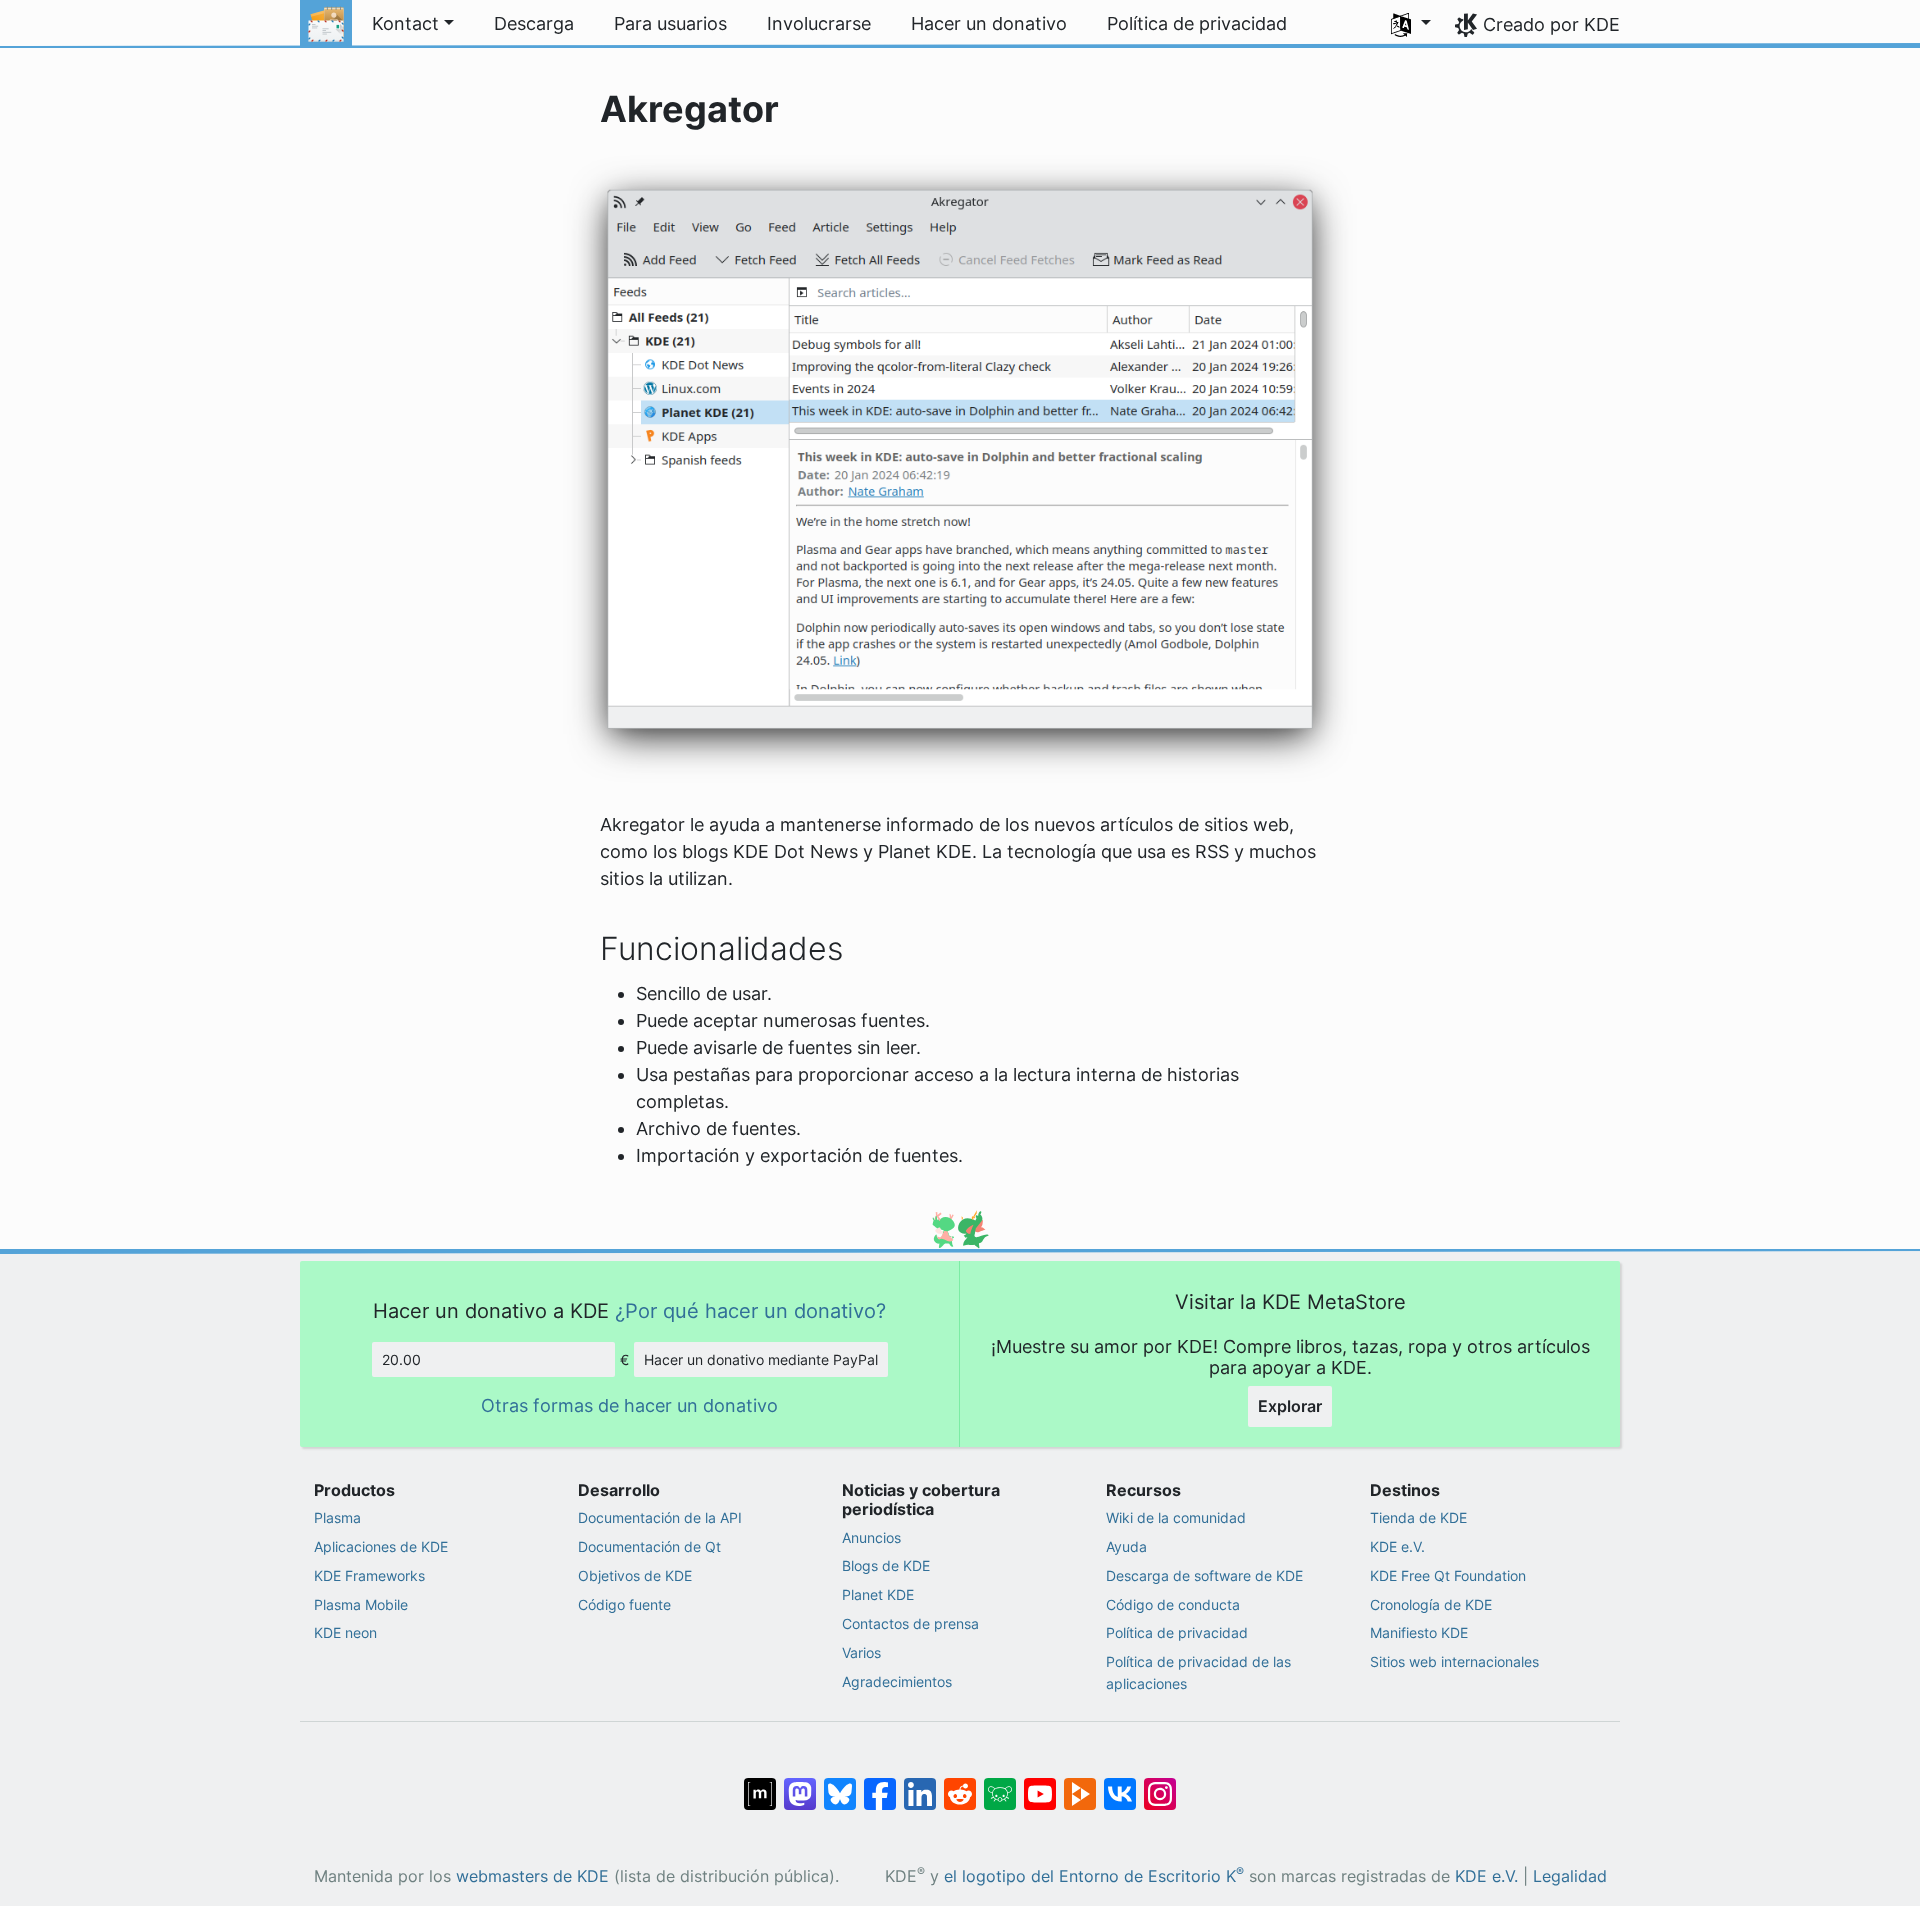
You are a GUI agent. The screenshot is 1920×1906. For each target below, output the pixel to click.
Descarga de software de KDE (1204, 1575)
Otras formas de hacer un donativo (629, 1405)
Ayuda (1126, 1546)
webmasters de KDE (532, 1876)
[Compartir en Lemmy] (1000, 1783)
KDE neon (345, 1632)
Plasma (337, 1517)
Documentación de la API (660, 1517)
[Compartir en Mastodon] (800, 1783)
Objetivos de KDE (635, 1575)
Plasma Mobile (361, 1604)
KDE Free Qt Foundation (1448, 1575)
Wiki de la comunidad (1176, 1517)
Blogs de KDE (886, 1565)
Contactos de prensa (910, 1623)
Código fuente (624, 1604)
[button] (1411, 24)
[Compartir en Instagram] (1160, 1783)
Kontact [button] (405, 23)
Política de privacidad (1177, 1632)
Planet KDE (878, 1594)
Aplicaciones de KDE (381, 1546)
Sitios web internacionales (1454, 1661)
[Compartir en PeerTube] (1080, 1783)
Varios (861, 1652)
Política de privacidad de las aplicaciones (1198, 1672)
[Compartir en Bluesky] (840, 1783)
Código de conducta (1173, 1604)
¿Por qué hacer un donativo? (750, 1310)
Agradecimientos (897, 1681)
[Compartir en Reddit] (960, 1783)
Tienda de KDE (1418, 1517)
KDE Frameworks (369, 1575)
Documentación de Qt (649, 1546)
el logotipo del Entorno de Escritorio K (1094, 1876)
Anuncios (871, 1537)
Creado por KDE (1551, 24)
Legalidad (1570, 1876)
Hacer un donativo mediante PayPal (761, 1359)
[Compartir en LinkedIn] (920, 1783)
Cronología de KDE (1431, 1604)
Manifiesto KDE (1419, 1632)
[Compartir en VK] (1120, 1783)
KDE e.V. (1397, 1546)
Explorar (1290, 1406)
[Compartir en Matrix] (760, 1783)
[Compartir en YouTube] (1040, 1783)
